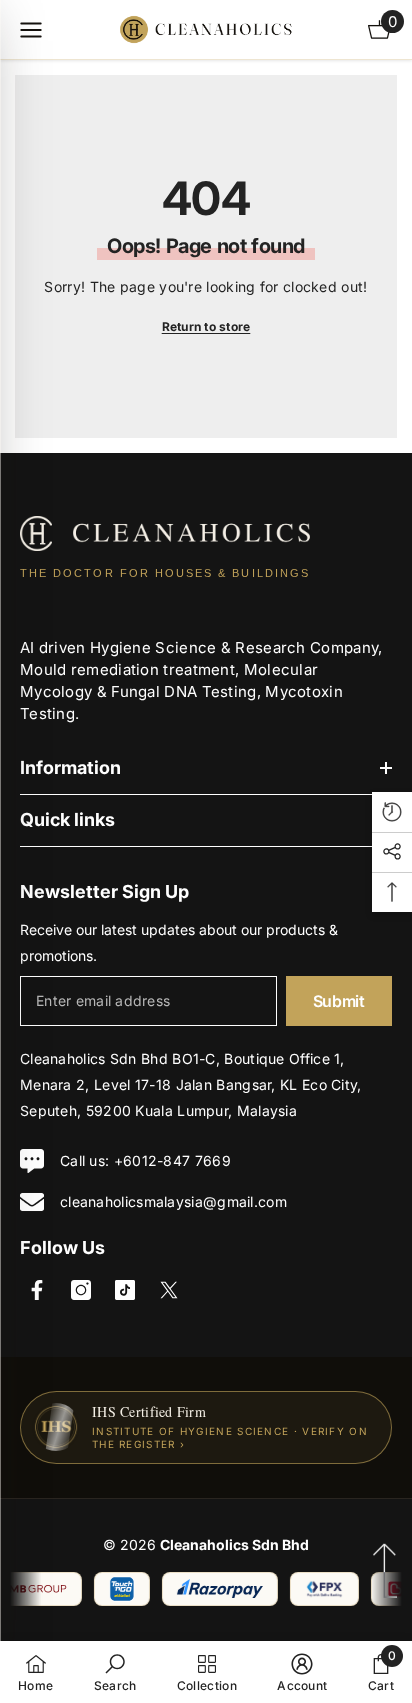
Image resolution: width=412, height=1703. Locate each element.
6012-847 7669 (177, 1160)
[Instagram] (81, 1290)
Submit (339, 1001)
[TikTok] (125, 1290)
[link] (115, 1672)
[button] (392, 812)
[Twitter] (169, 1290)
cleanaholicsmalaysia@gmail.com (173, 1201)
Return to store (206, 326)
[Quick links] (31, 30)
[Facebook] (37, 1290)
